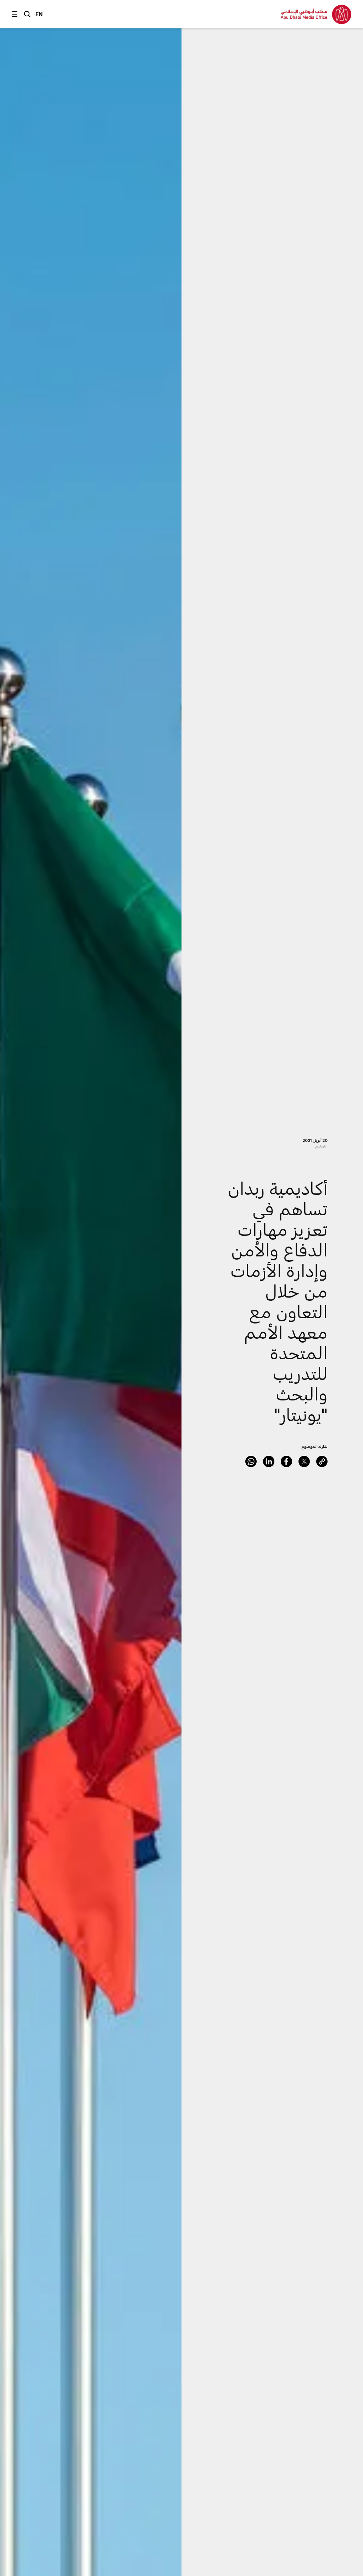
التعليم (321, 1146)
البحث (27, 14)
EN (39, 14)
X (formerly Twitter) (304, 1461)
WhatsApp (251, 1461)
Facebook (286, 1461)
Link (322, 1461)
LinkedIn (269, 1461)
